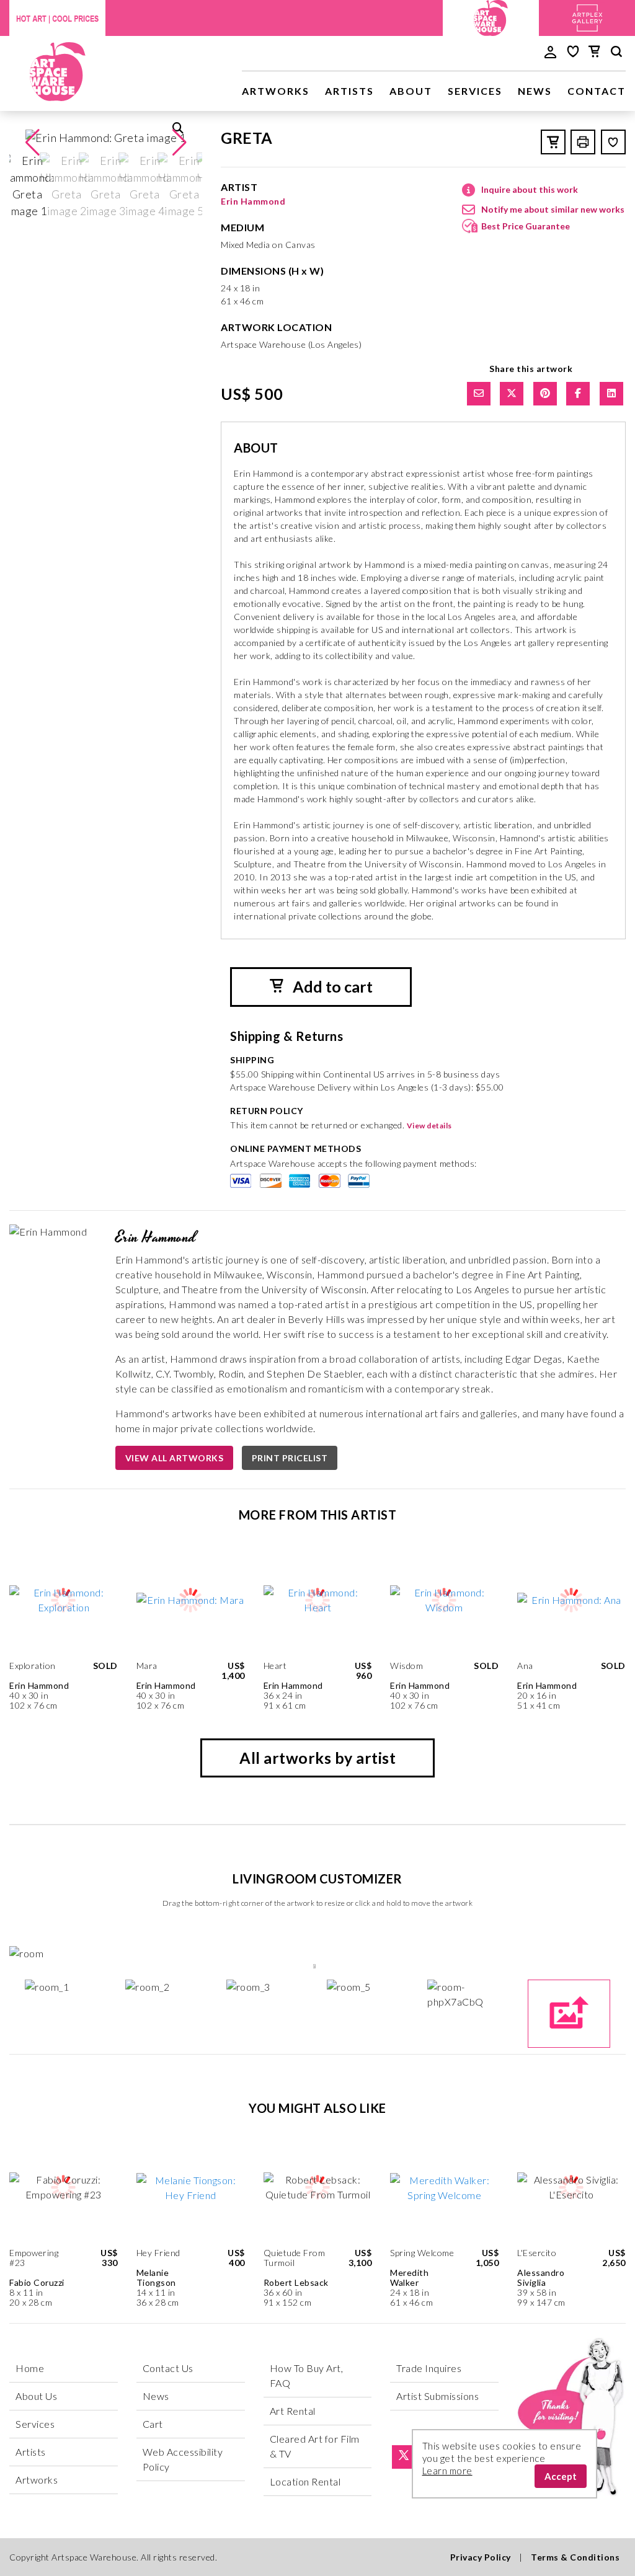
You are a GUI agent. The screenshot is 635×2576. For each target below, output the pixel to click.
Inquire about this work (530, 189)
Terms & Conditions (575, 2557)
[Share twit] (512, 394)
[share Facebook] (578, 394)
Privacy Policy (481, 2557)
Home (30, 2368)
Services (475, 91)
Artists (349, 91)
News (535, 91)
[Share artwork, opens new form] (479, 394)
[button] (179, 143)
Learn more (447, 2471)
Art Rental (293, 2411)
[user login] (550, 51)
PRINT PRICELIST (290, 1458)
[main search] (616, 53)
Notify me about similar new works (553, 209)
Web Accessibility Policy (183, 2459)
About (411, 91)
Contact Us (168, 2368)
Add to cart (331, 986)
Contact (597, 91)
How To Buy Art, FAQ (307, 2375)
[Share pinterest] (545, 394)
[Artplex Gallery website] (587, 16)
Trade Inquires (429, 2368)
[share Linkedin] (611, 394)
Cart (153, 2424)
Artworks (276, 91)
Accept (561, 2476)
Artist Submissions (437, 2396)
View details (429, 1126)
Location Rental (305, 2481)
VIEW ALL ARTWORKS (175, 1458)
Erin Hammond (253, 201)
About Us (36, 2396)
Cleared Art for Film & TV (315, 2446)
